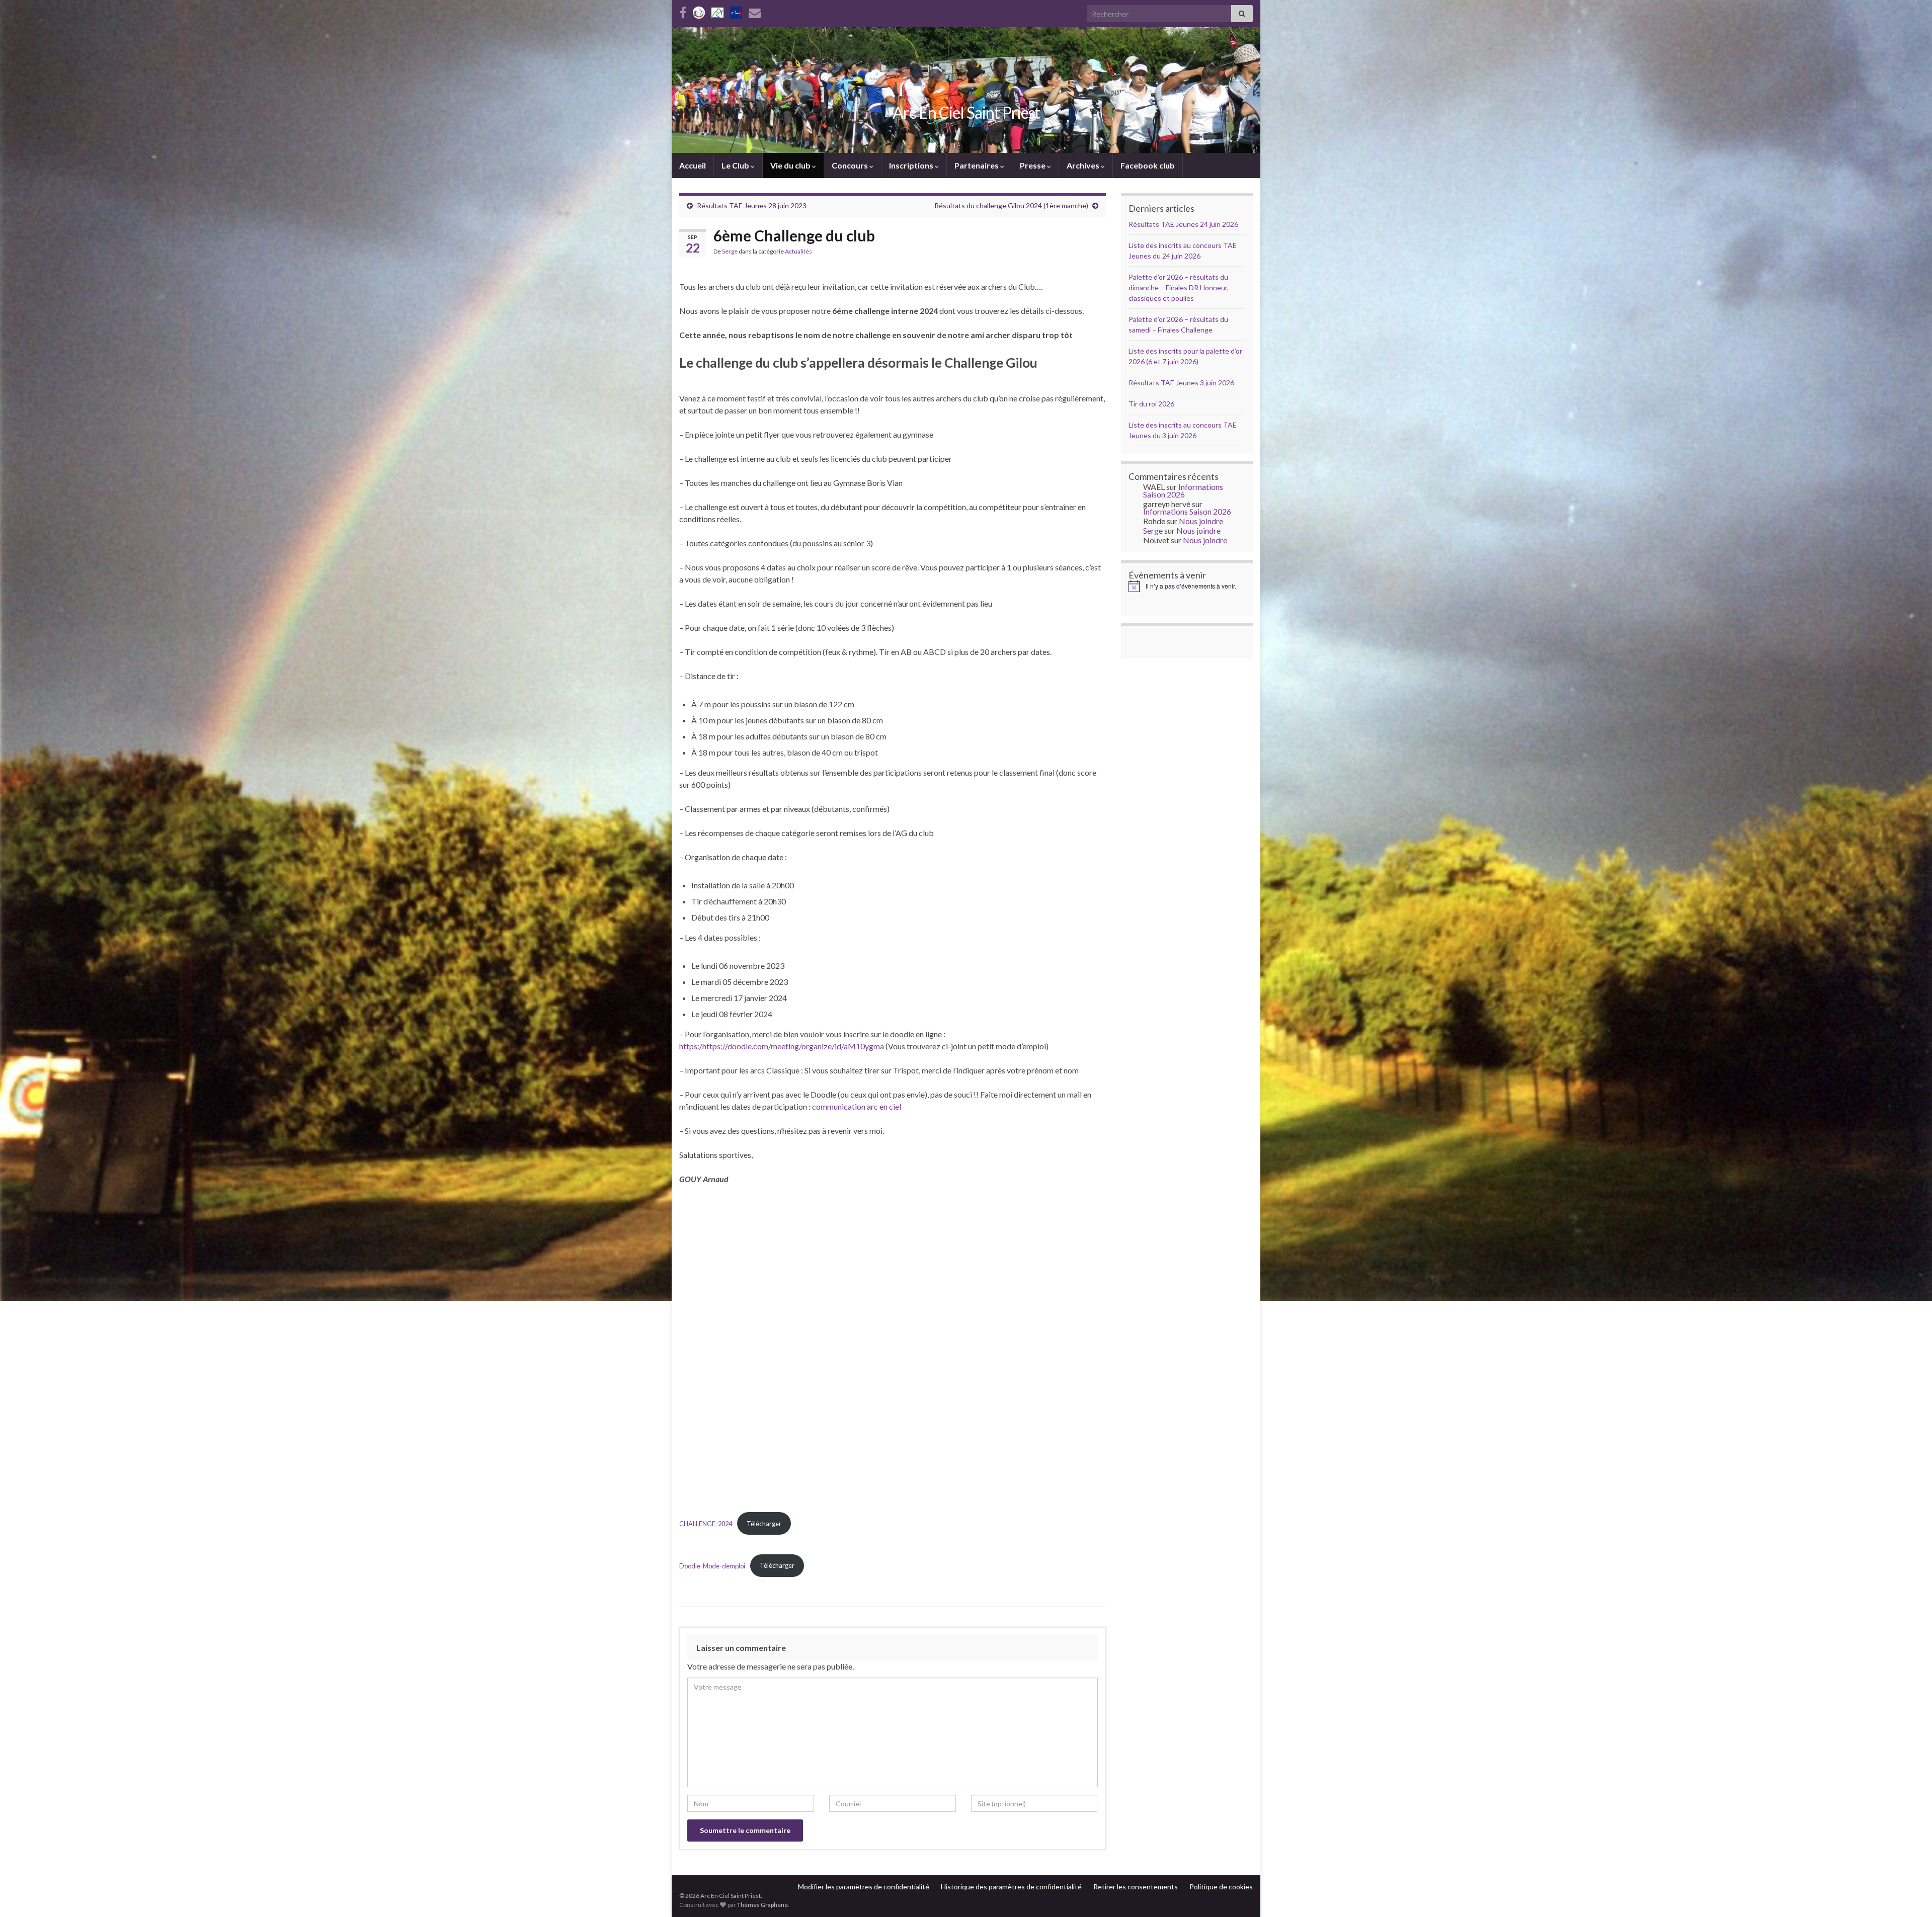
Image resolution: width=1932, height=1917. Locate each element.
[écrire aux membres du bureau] (755, 11)
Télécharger (764, 1524)
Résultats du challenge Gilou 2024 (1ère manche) (1011, 205)
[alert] (1187, 586)
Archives (1084, 165)
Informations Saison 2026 (1183, 490)
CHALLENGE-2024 (706, 1524)
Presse (1033, 165)
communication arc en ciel (857, 1106)
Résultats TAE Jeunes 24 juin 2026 (1183, 224)
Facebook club (1148, 165)
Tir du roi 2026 (1151, 404)
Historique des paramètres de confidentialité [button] (1011, 1887)
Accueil (693, 165)
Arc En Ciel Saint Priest (966, 112)
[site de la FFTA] (736, 11)
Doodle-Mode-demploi (712, 1565)
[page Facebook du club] (683, 11)
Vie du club (791, 165)
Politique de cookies (1221, 1887)
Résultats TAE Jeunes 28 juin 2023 (752, 205)
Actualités (798, 251)
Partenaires (977, 165)
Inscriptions (912, 165)
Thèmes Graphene (762, 1905)
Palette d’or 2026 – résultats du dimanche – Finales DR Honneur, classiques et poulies (1179, 287)
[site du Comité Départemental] (699, 11)
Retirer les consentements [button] (1136, 1887)
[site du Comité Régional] (717, 11)
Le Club (736, 165)
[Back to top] (1909, 1894)
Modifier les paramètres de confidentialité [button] (864, 1887)
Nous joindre (1201, 521)
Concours (851, 165)
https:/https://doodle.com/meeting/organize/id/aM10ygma (782, 1046)
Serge (730, 251)
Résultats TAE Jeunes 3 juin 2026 (1181, 383)
